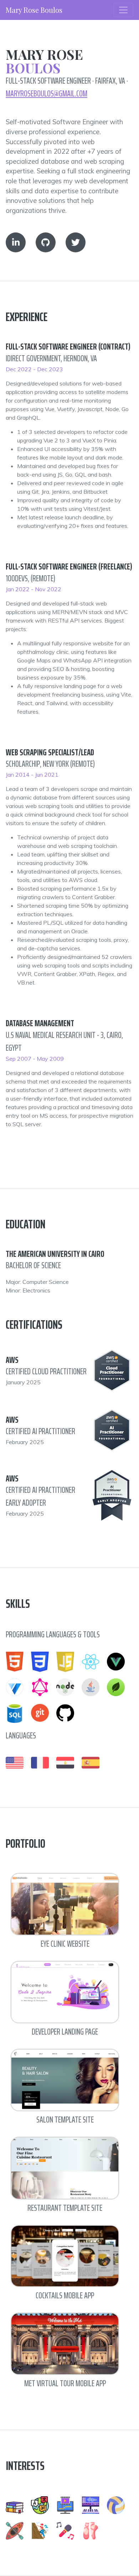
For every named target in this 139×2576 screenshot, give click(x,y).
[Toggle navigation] (123, 10)
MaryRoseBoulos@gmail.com (47, 94)
